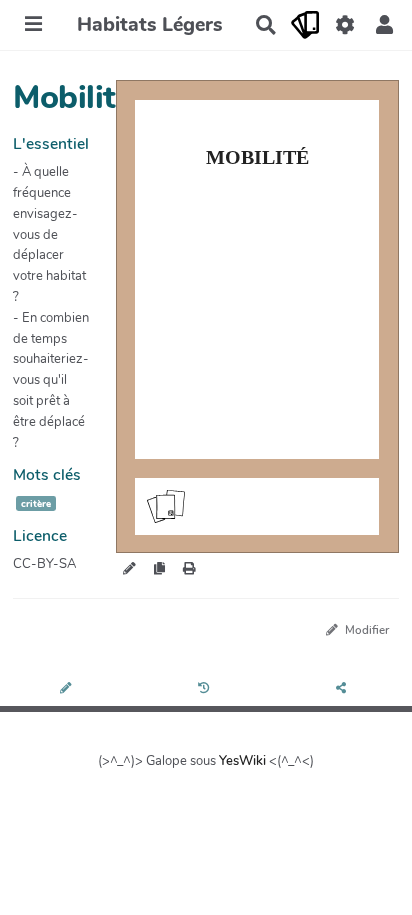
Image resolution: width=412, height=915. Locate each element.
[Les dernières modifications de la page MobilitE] (206, 689)
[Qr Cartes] (305, 25)
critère (36, 503)
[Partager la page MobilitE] (343, 689)
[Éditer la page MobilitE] (68, 689)
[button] (384, 25)
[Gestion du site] (344, 25)
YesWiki (242, 761)
